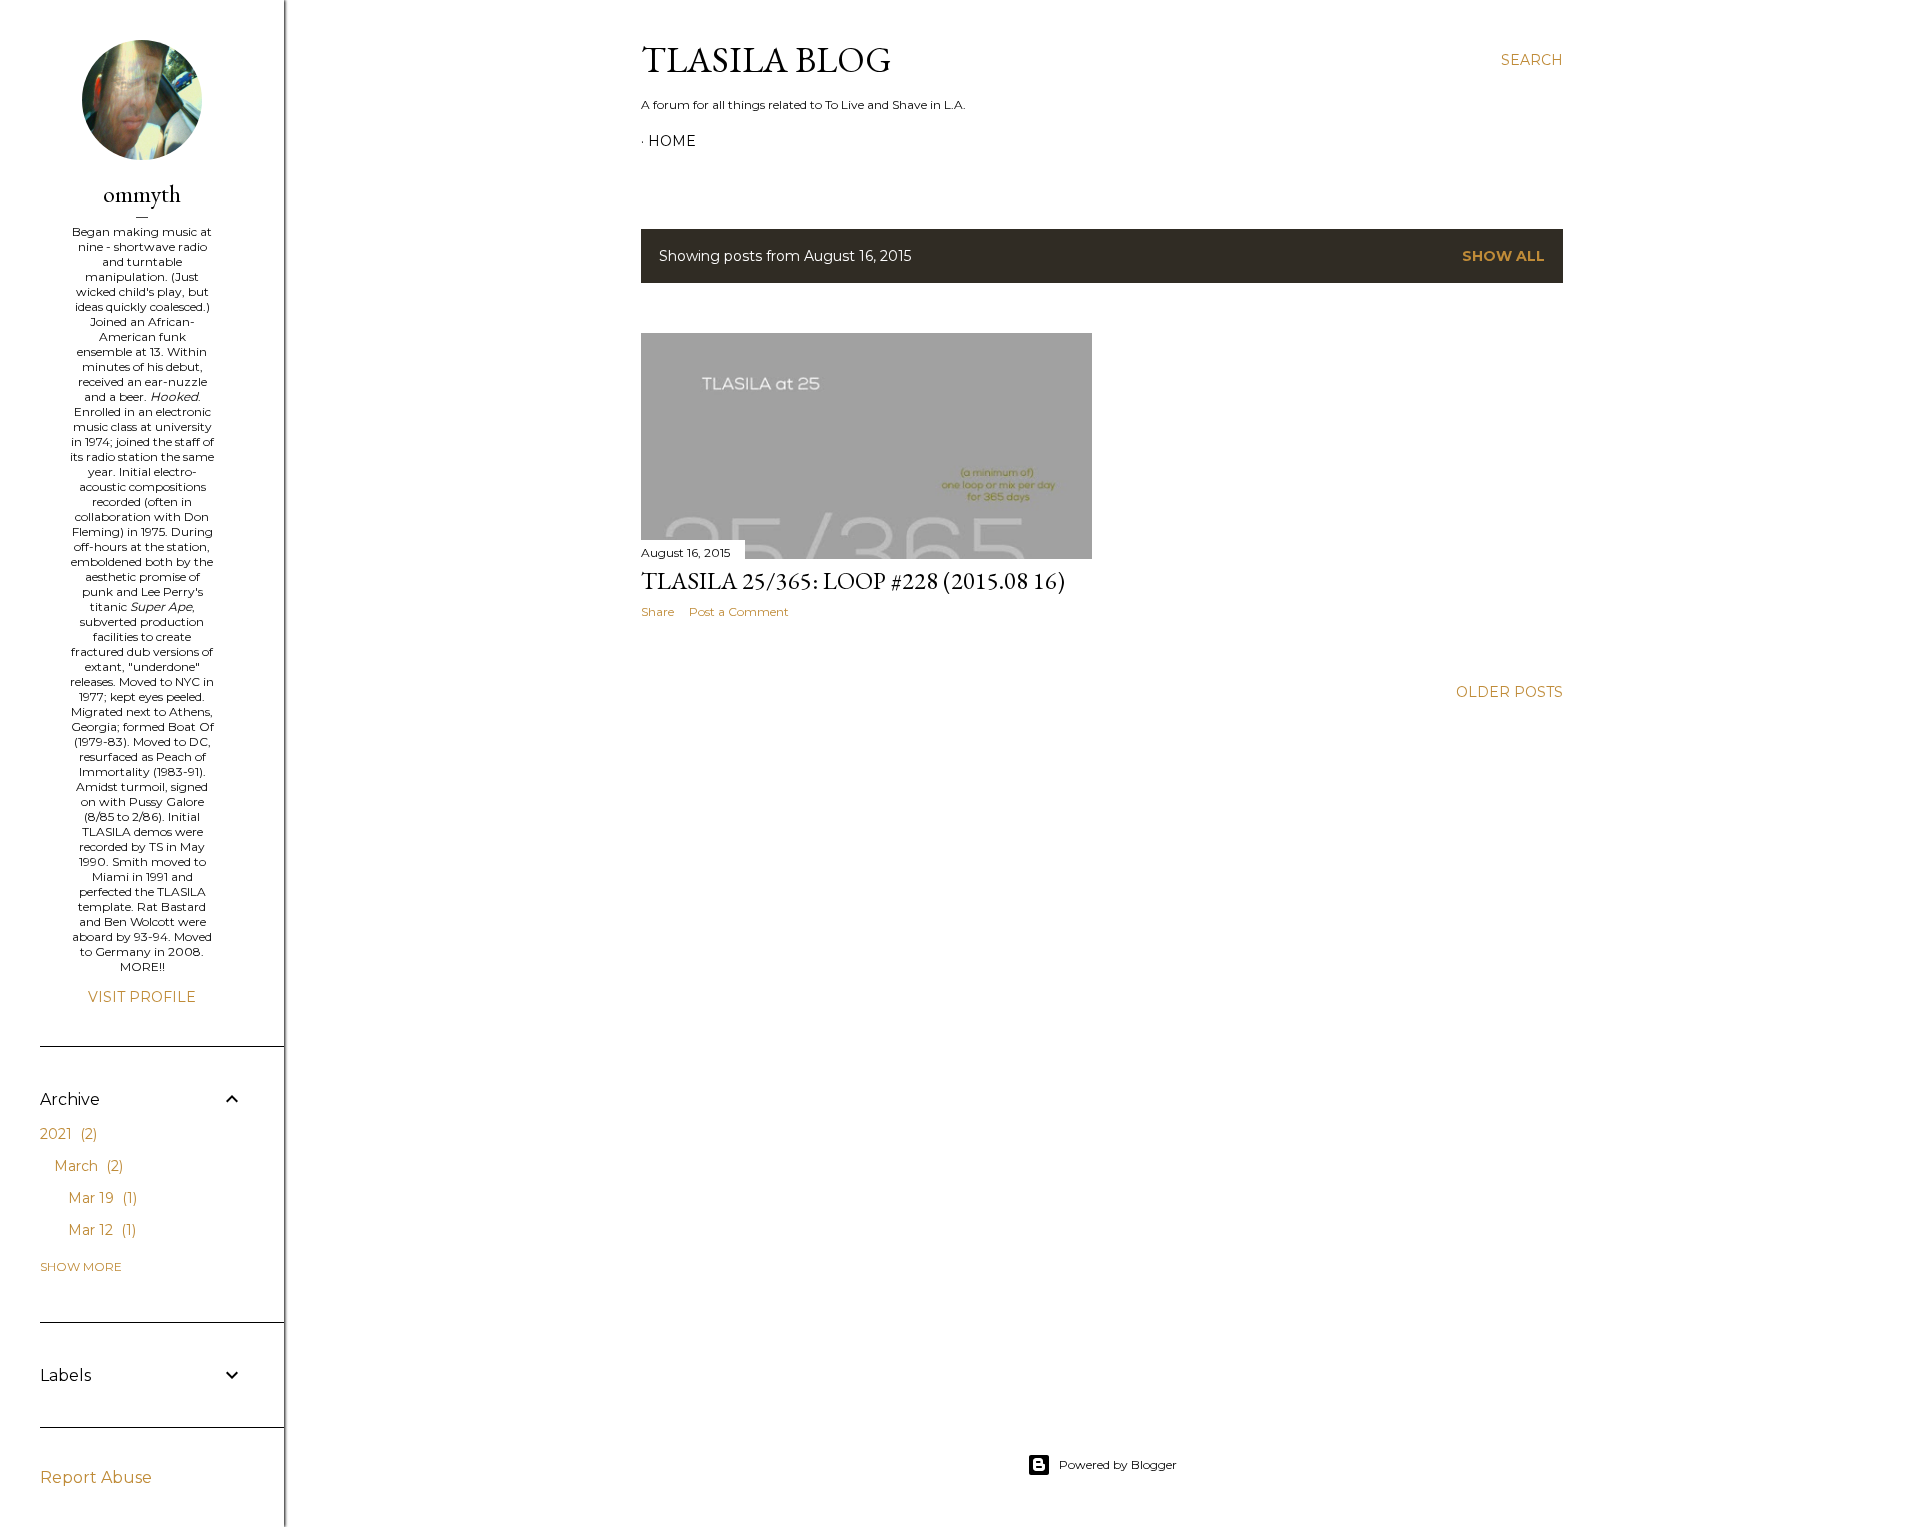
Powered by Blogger (1118, 1464)
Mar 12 (100, 1230)
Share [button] (657, 611)
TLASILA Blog (766, 59)
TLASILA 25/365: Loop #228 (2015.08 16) (853, 580)
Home (672, 141)
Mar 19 (100, 1198)
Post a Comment (739, 611)
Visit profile (142, 997)
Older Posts (1509, 692)
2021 (66, 1134)
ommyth (142, 193)
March (86, 1166)
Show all (1503, 256)
